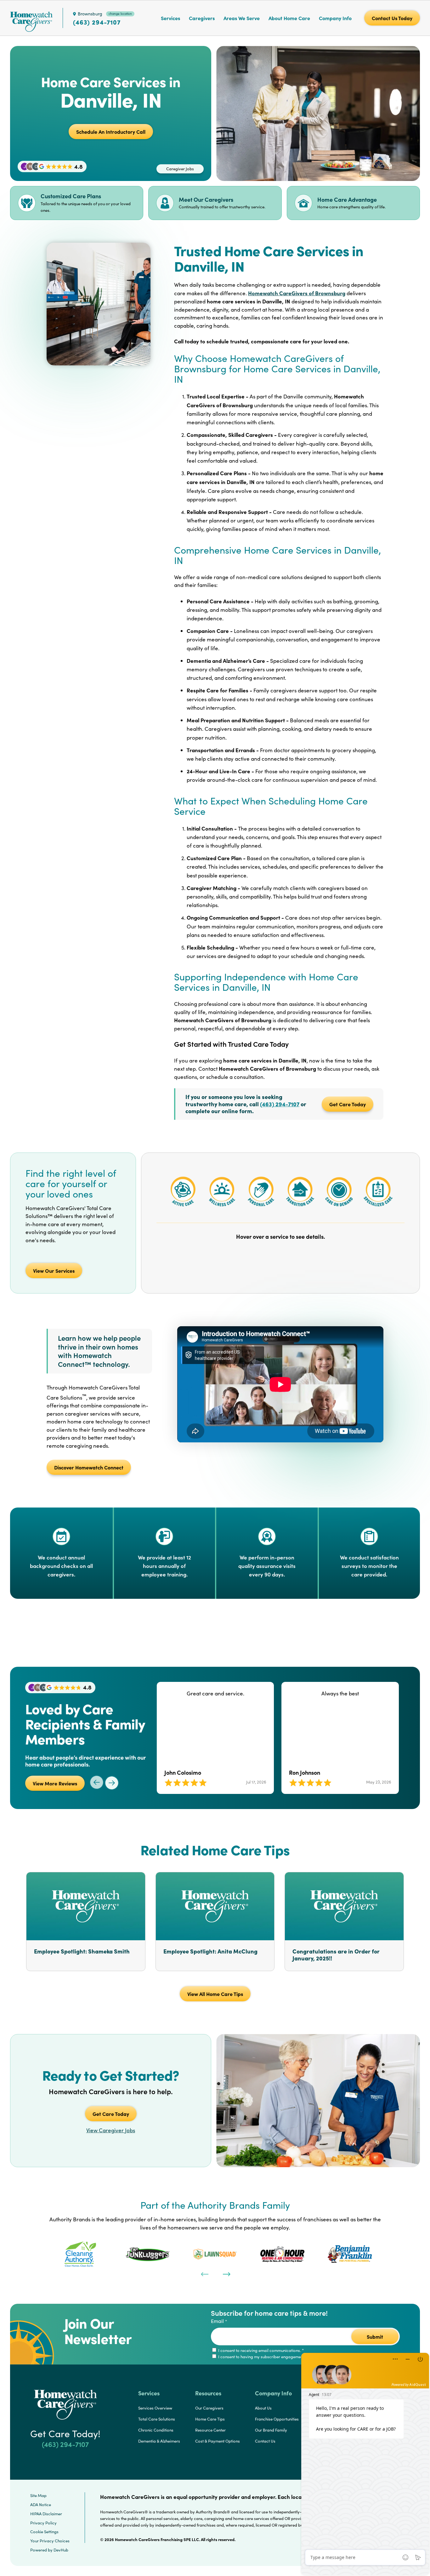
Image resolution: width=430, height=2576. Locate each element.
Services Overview (155, 2408)
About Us (263, 2408)
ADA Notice (41, 2505)
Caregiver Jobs (180, 169)
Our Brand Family (271, 2430)
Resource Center (210, 2430)
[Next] (226, 2274)
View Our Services (54, 1271)
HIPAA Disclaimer (46, 2514)
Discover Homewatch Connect (89, 1467)
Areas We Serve (242, 18)
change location (120, 14)
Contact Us (265, 2441)
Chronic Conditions (156, 2430)
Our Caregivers (209, 2408)
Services (170, 18)
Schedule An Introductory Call (111, 132)
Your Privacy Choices (50, 2541)
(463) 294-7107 (97, 22)
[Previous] (204, 2274)
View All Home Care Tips (215, 1994)
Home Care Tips (210, 2419)
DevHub (61, 2550)
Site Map (38, 2495)
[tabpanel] (80, 2254)
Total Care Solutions (157, 2419)
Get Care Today (348, 1104)
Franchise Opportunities (277, 2419)
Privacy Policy (43, 2523)
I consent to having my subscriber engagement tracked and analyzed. (282, 2357)
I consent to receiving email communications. (260, 2350)
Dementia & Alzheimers (159, 2441)
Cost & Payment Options (218, 2441)
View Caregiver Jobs (111, 2130)
